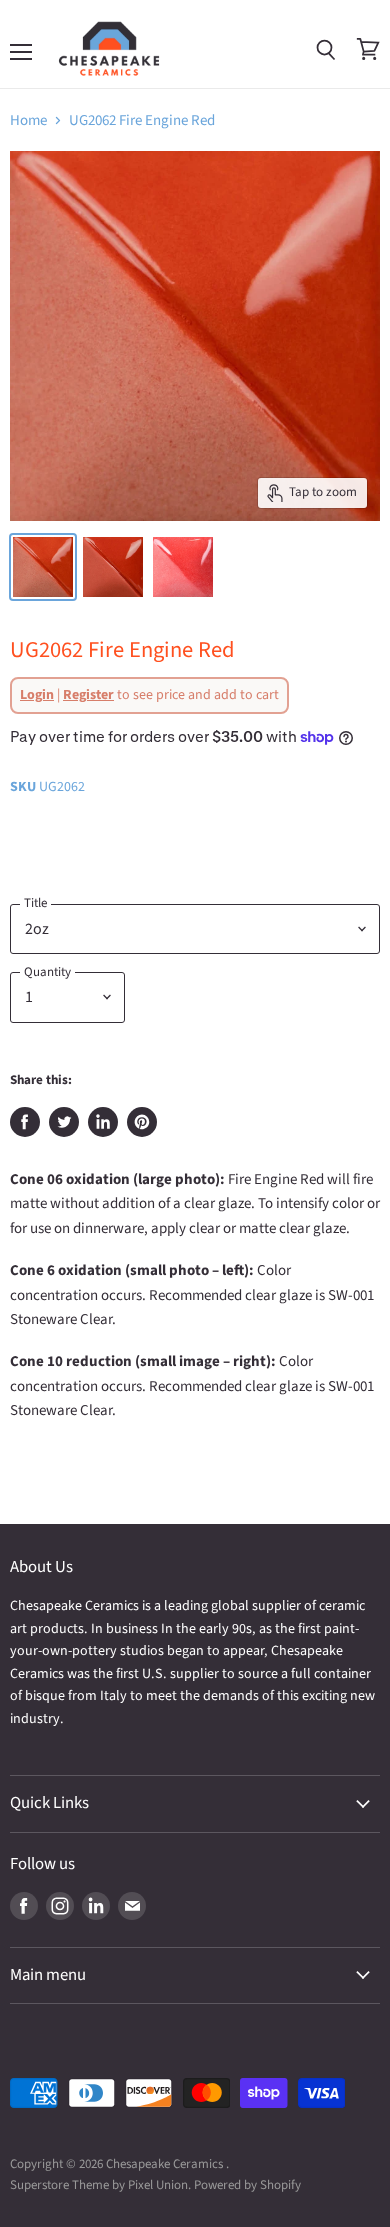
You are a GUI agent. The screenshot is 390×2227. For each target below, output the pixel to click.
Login (37, 695)
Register (88, 695)
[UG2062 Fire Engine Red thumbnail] (43, 567)
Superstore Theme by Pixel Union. (100, 2185)
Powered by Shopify (247, 2185)
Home (28, 120)
